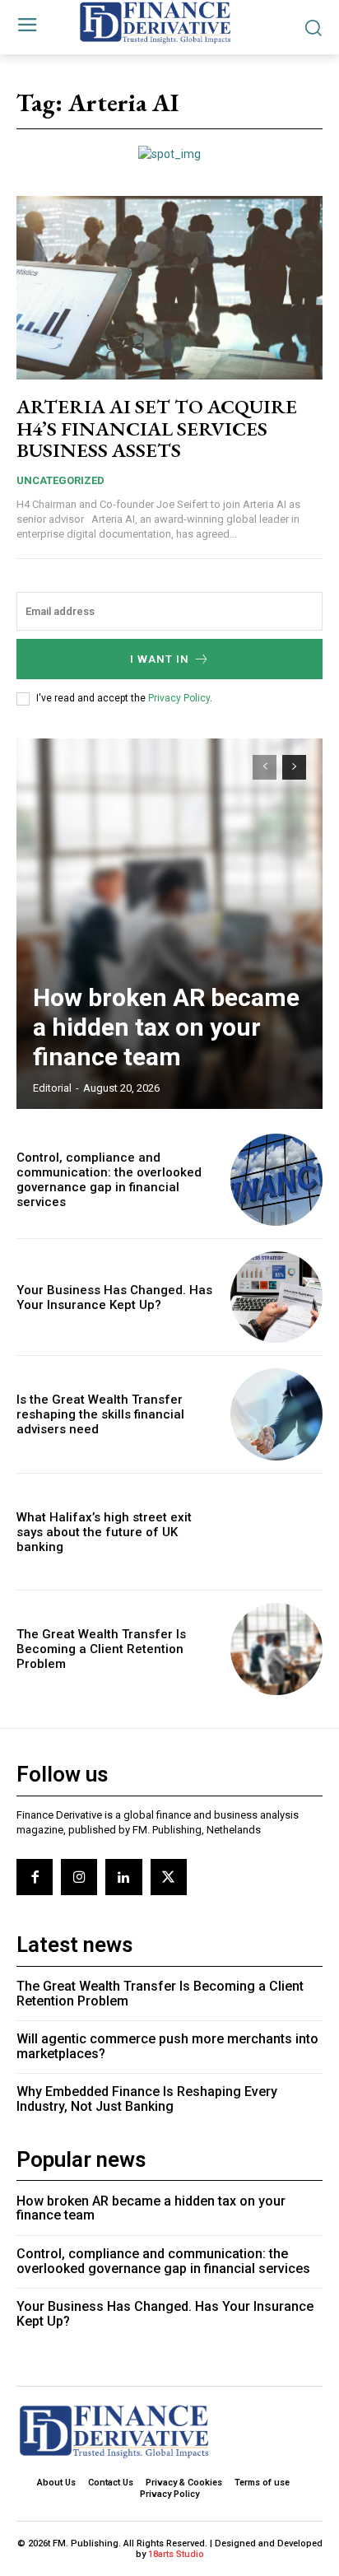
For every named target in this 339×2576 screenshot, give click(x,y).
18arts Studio (176, 2554)
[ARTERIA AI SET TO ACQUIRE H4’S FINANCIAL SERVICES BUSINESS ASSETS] (169, 288)
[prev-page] (265, 767)
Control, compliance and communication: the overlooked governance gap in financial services (109, 1180)
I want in (160, 659)
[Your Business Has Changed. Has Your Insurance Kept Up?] (276, 1297)
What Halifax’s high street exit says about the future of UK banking (104, 1532)
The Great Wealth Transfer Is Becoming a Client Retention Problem (101, 1649)
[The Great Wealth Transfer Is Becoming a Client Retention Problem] (276, 1649)
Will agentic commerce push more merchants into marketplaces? (167, 2046)
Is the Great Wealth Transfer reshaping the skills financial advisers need (100, 1414)
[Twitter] (169, 1877)
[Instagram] (79, 1877)
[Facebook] (35, 1877)
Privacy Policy (179, 698)
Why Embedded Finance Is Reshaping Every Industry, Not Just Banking (147, 2099)
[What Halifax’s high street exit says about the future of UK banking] (276, 1532)
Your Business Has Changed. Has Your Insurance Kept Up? (114, 1297)
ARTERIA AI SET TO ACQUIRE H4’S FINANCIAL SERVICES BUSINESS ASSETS (157, 428)
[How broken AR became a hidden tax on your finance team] (169, 924)
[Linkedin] (123, 1877)
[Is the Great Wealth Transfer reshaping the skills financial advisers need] (276, 1414)
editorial (52, 1088)
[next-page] (294, 767)
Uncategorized (60, 480)
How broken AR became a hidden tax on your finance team (166, 1027)
